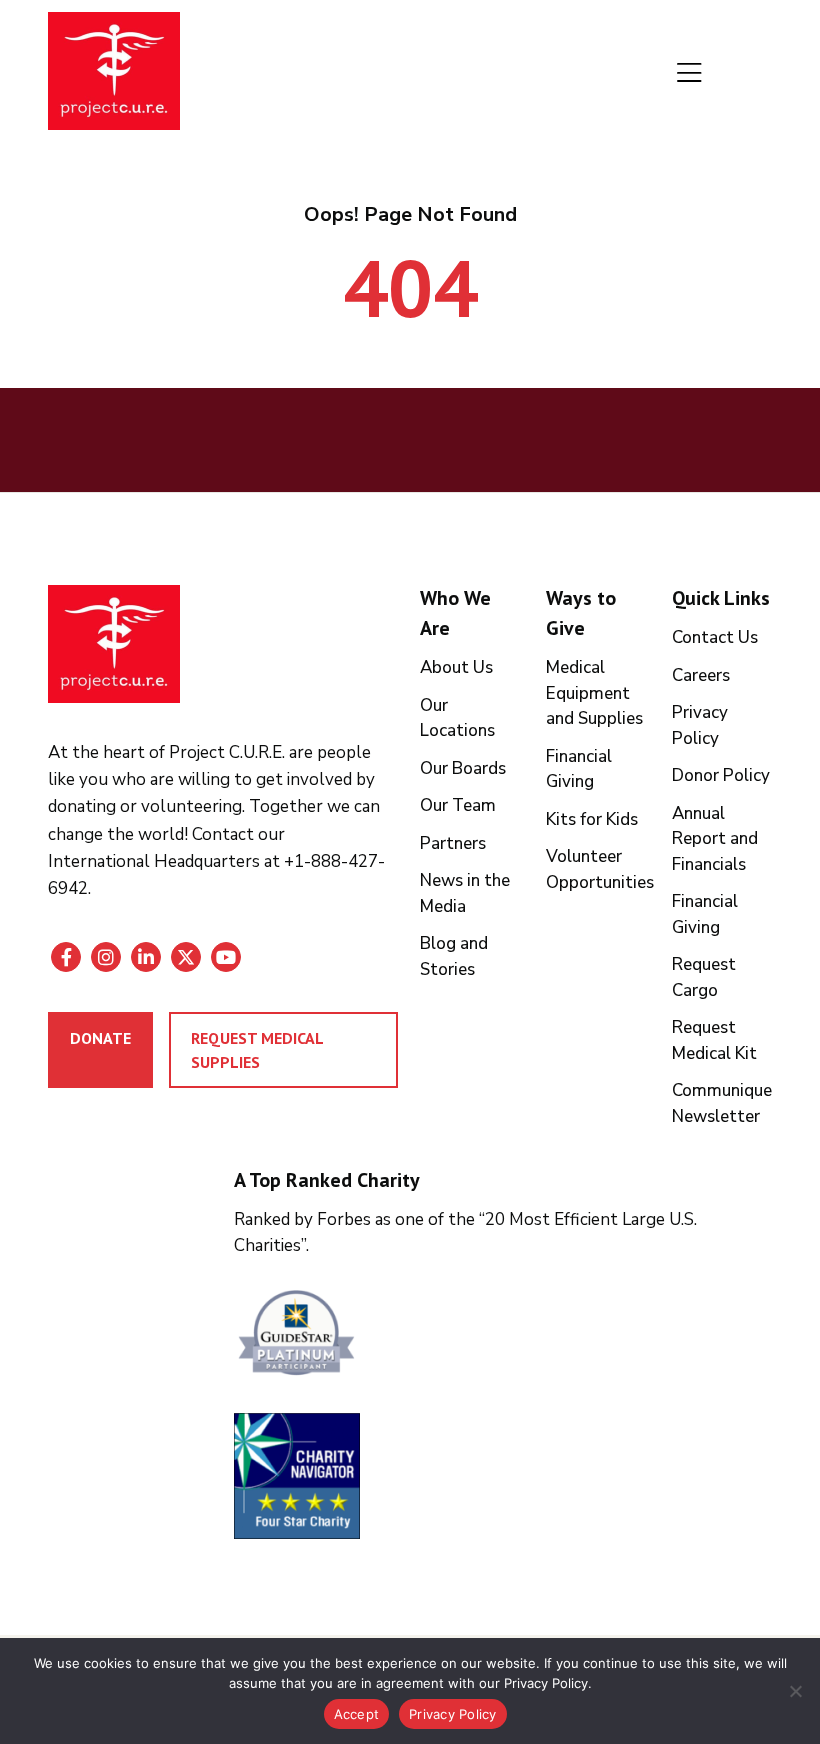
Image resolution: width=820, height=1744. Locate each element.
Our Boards (463, 768)
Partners (453, 843)
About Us (456, 667)
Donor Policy (721, 775)
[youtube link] (226, 957)
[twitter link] (186, 957)
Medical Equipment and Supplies (594, 693)
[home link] (114, 644)
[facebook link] (66, 957)
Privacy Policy (453, 1714)
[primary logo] (114, 74)
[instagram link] (106, 957)
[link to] (504, 1335)
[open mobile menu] (689, 74)
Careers (701, 675)
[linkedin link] (146, 957)
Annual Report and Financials (715, 839)
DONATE (100, 1038)
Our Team (458, 805)
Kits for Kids (592, 819)
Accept (357, 1714)
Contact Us (715, 637)
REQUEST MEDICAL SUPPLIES (257, 1050)
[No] (795, 1691)
